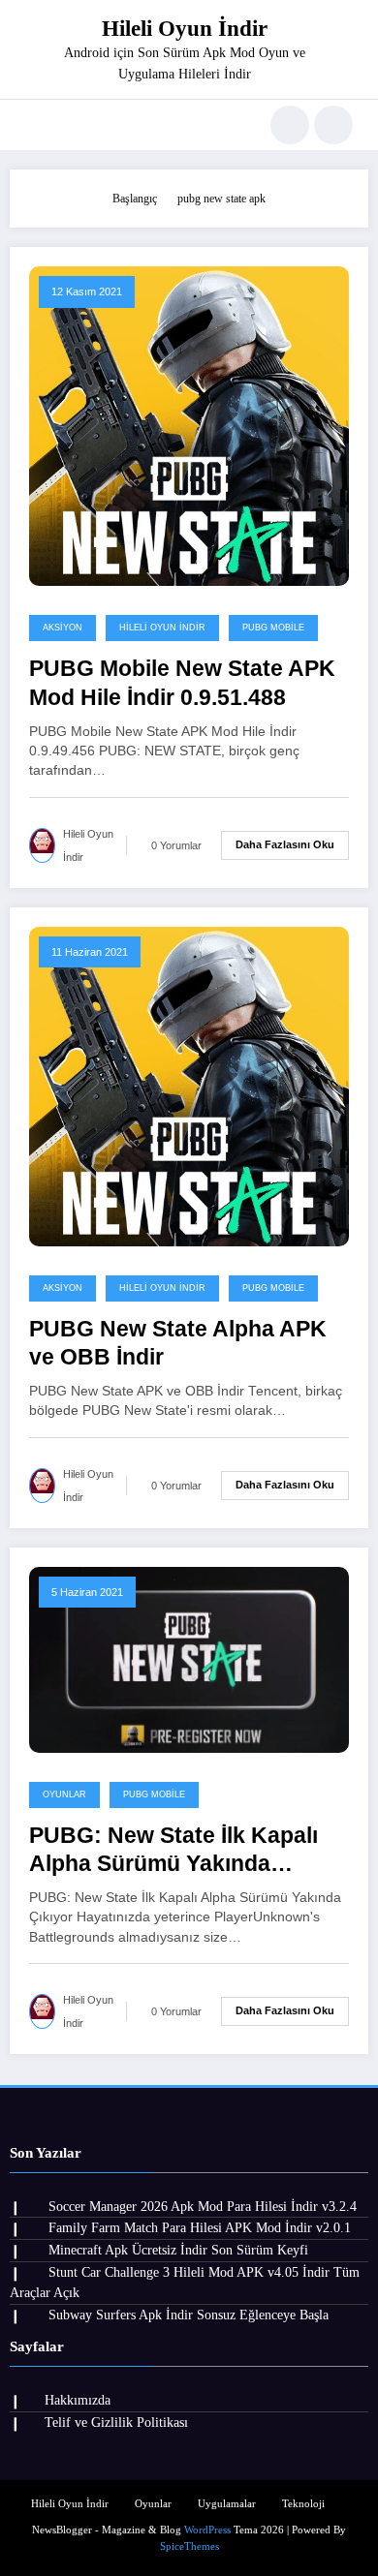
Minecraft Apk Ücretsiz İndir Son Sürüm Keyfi (178, 2250)
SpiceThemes (189, 2546)
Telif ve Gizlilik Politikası (116, 2423)
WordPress (207, 2530)
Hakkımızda (78, 2400)
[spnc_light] (333, 125)
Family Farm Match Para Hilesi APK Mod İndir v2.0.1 (200, 2228)
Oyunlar (64, 1794)
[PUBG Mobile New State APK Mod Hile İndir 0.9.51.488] (189, 425)
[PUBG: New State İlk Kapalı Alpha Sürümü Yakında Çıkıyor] (189, 1658)
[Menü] (34, 125)
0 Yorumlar (176, 845)
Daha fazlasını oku (285, 844)
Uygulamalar (227, 2504)
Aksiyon (63, 628)
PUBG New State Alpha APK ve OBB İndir (178, 1343)
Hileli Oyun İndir (185, 29)
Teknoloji (303, 2504)
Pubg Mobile (273, 628)
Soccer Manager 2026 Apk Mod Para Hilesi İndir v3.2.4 (203, 2207)
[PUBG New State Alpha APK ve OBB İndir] (189, 1085)
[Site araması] (290, 125)
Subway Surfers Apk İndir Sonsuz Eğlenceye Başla (189, 2315)
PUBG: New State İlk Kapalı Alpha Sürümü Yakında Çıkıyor (173, 1851)
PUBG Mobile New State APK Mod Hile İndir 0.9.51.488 (182, 683)
